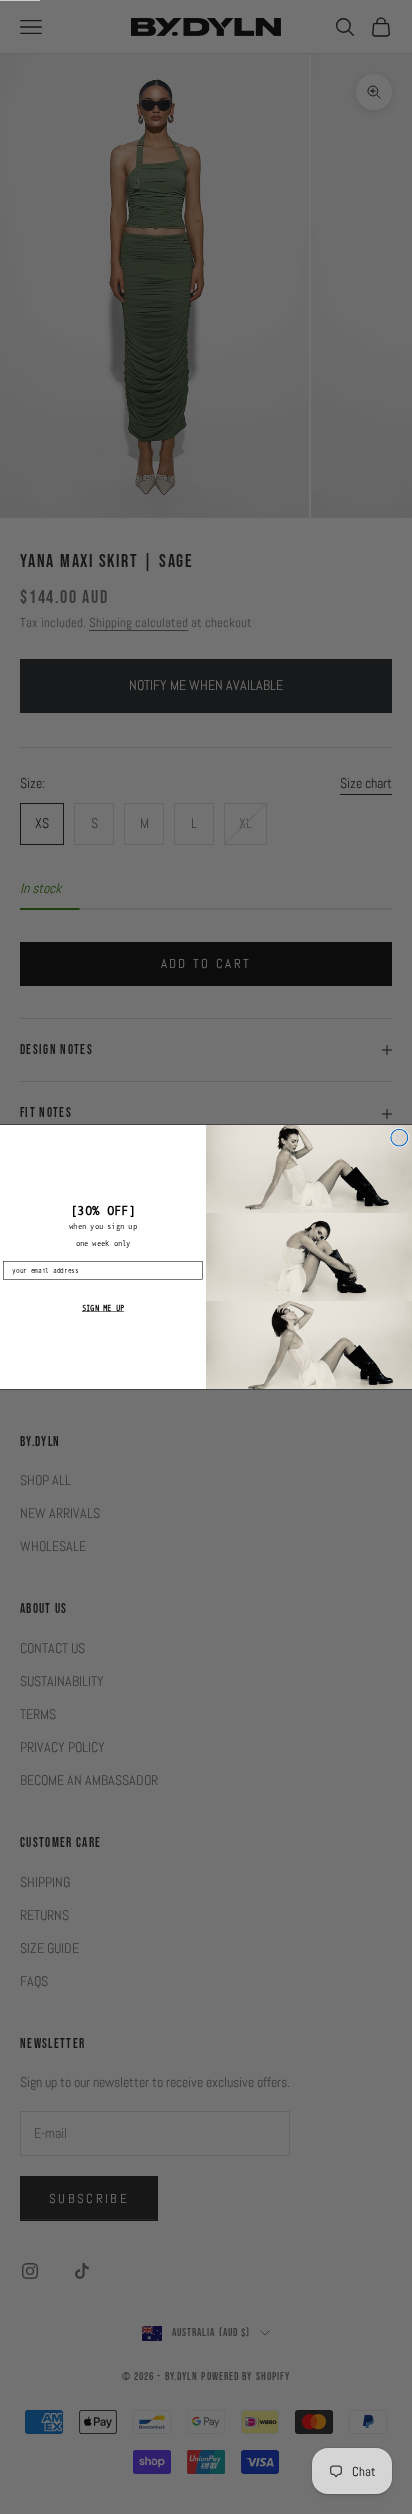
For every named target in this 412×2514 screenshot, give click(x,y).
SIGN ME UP (103, 1308)
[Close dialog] (399, 1137)
